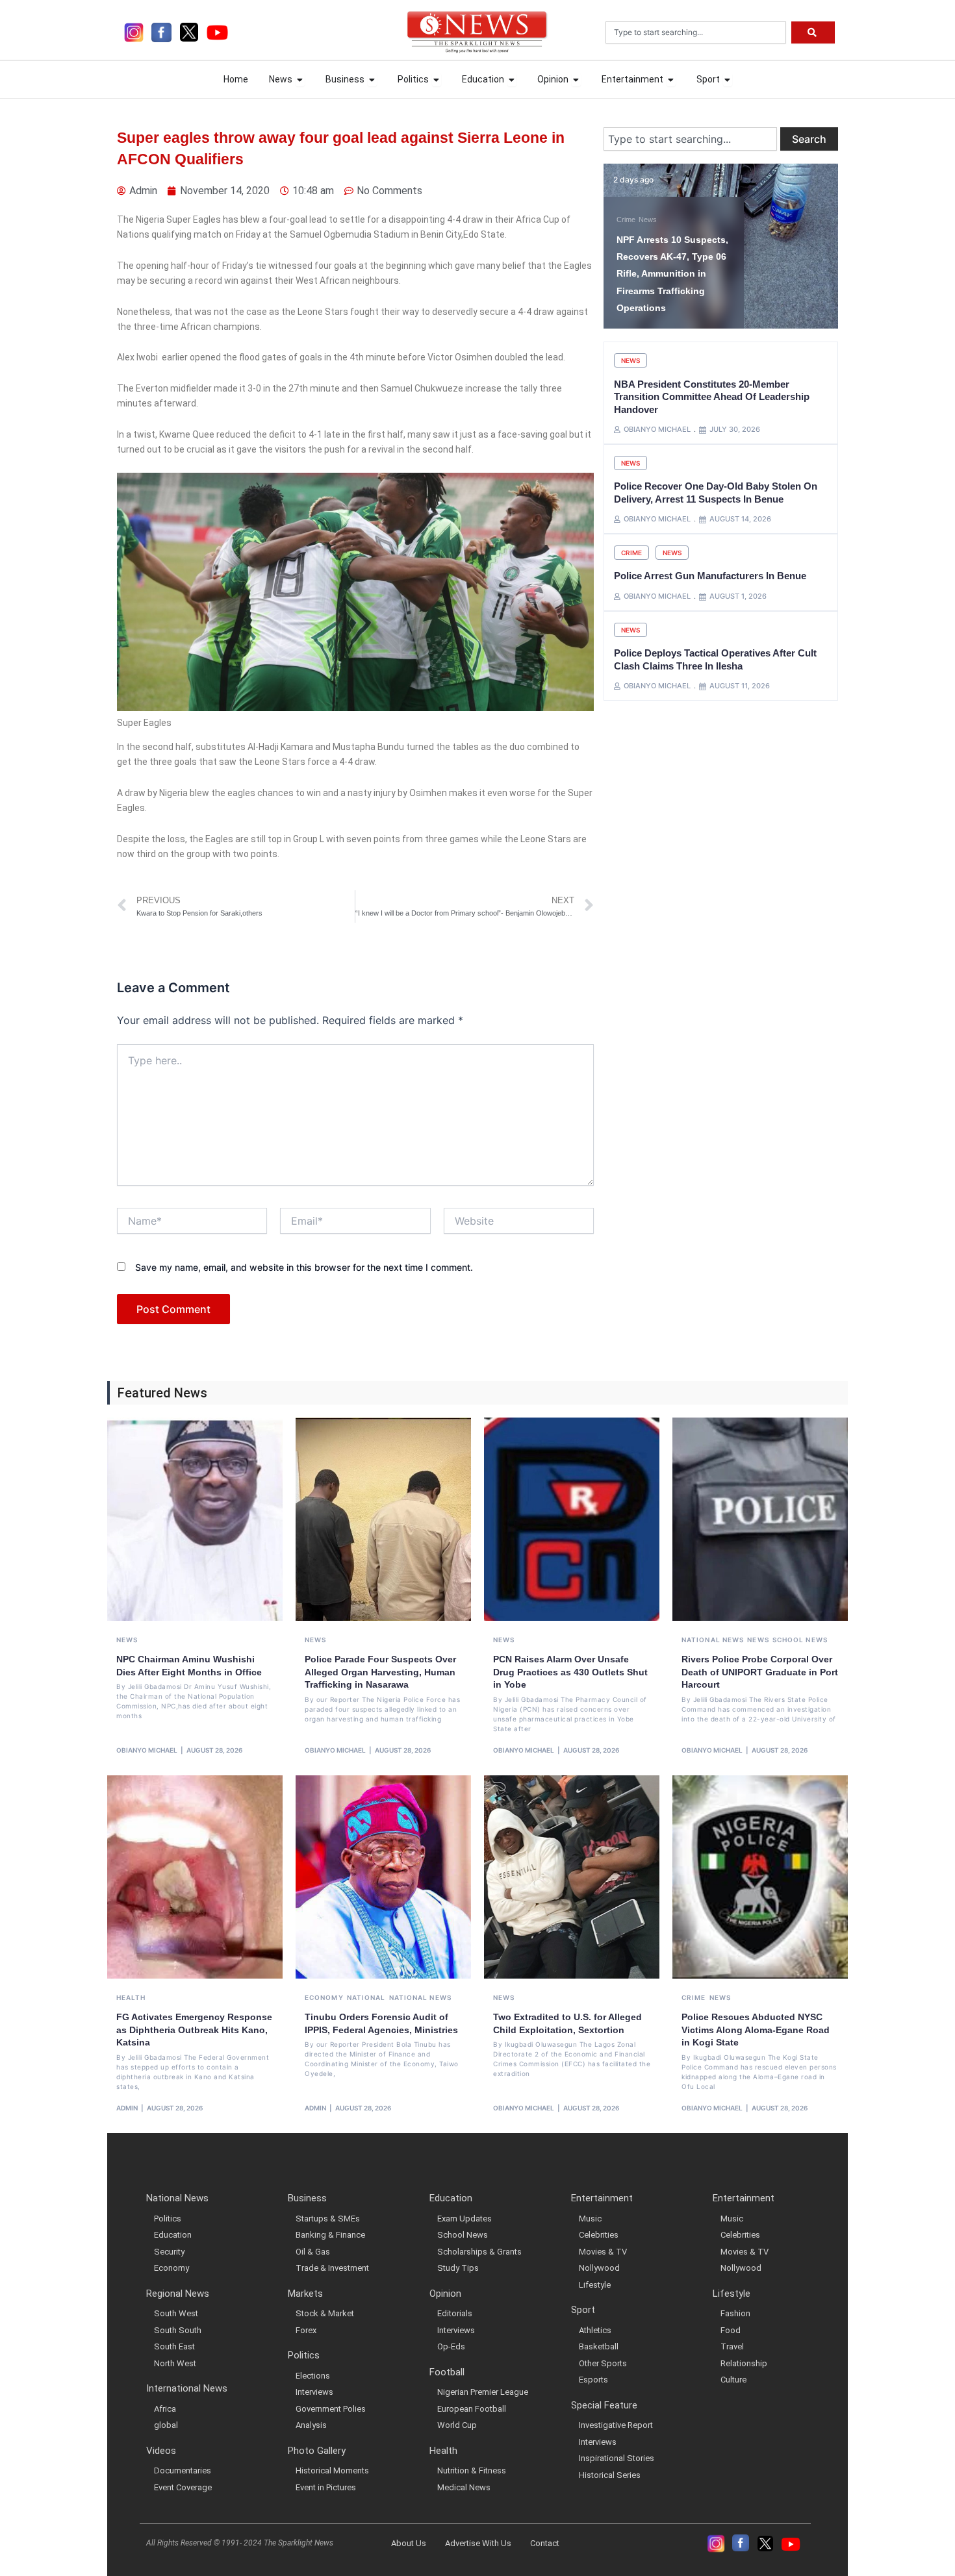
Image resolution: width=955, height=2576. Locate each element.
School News (800, 1640)
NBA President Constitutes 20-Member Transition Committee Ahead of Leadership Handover (712, 397)
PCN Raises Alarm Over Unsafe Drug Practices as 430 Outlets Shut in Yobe (570, 1672)
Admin (127, 2108)
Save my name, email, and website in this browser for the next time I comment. (304, 1267)
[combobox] (696, 32)
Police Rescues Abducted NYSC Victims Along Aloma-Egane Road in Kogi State (756, 2030)
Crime (626, 219)
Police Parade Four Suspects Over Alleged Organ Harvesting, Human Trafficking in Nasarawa (380, 1672)
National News (713, 1640)
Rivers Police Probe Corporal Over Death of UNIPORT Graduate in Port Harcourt (760, 1672)
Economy (324, 1997)
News (648, 219)
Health (131, 1997)
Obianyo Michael (147, 1750)
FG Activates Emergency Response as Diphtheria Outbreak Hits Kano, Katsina (194, 2030)
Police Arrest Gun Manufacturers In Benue (710, 576)
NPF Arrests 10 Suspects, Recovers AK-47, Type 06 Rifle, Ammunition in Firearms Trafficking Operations (672, 274)
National (366, 1997)
